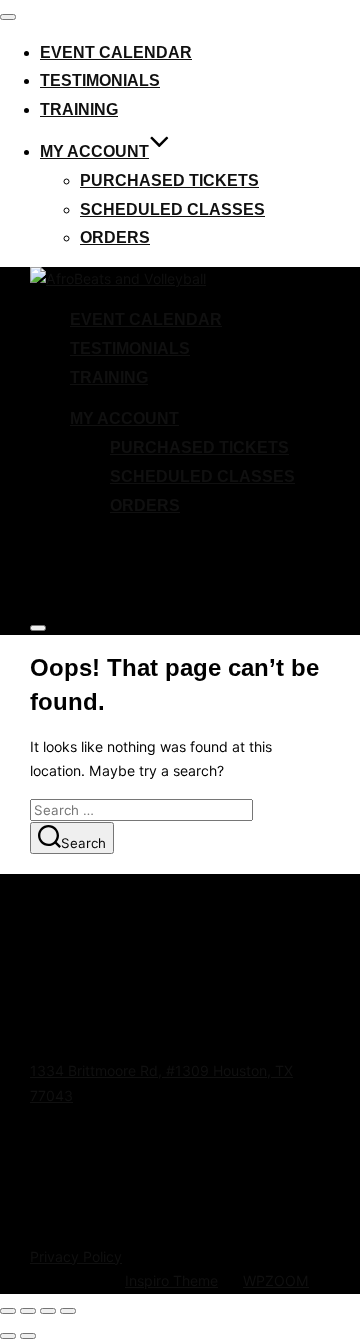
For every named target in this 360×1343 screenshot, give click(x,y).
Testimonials (100, 80)
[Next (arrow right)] (28, 1336)
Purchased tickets (169, 180)
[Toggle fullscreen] (28, 1311)
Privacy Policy (76, 1256)
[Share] (48, 1311)
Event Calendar (116, 52)
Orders (115, 237)
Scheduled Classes (172, 209)
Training (79, 109)
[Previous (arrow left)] (8, 1336)
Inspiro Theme (171, 1280)
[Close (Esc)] (68, 1311)
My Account (94, 151)
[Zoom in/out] (8, 1311)
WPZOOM (276, 1280)
